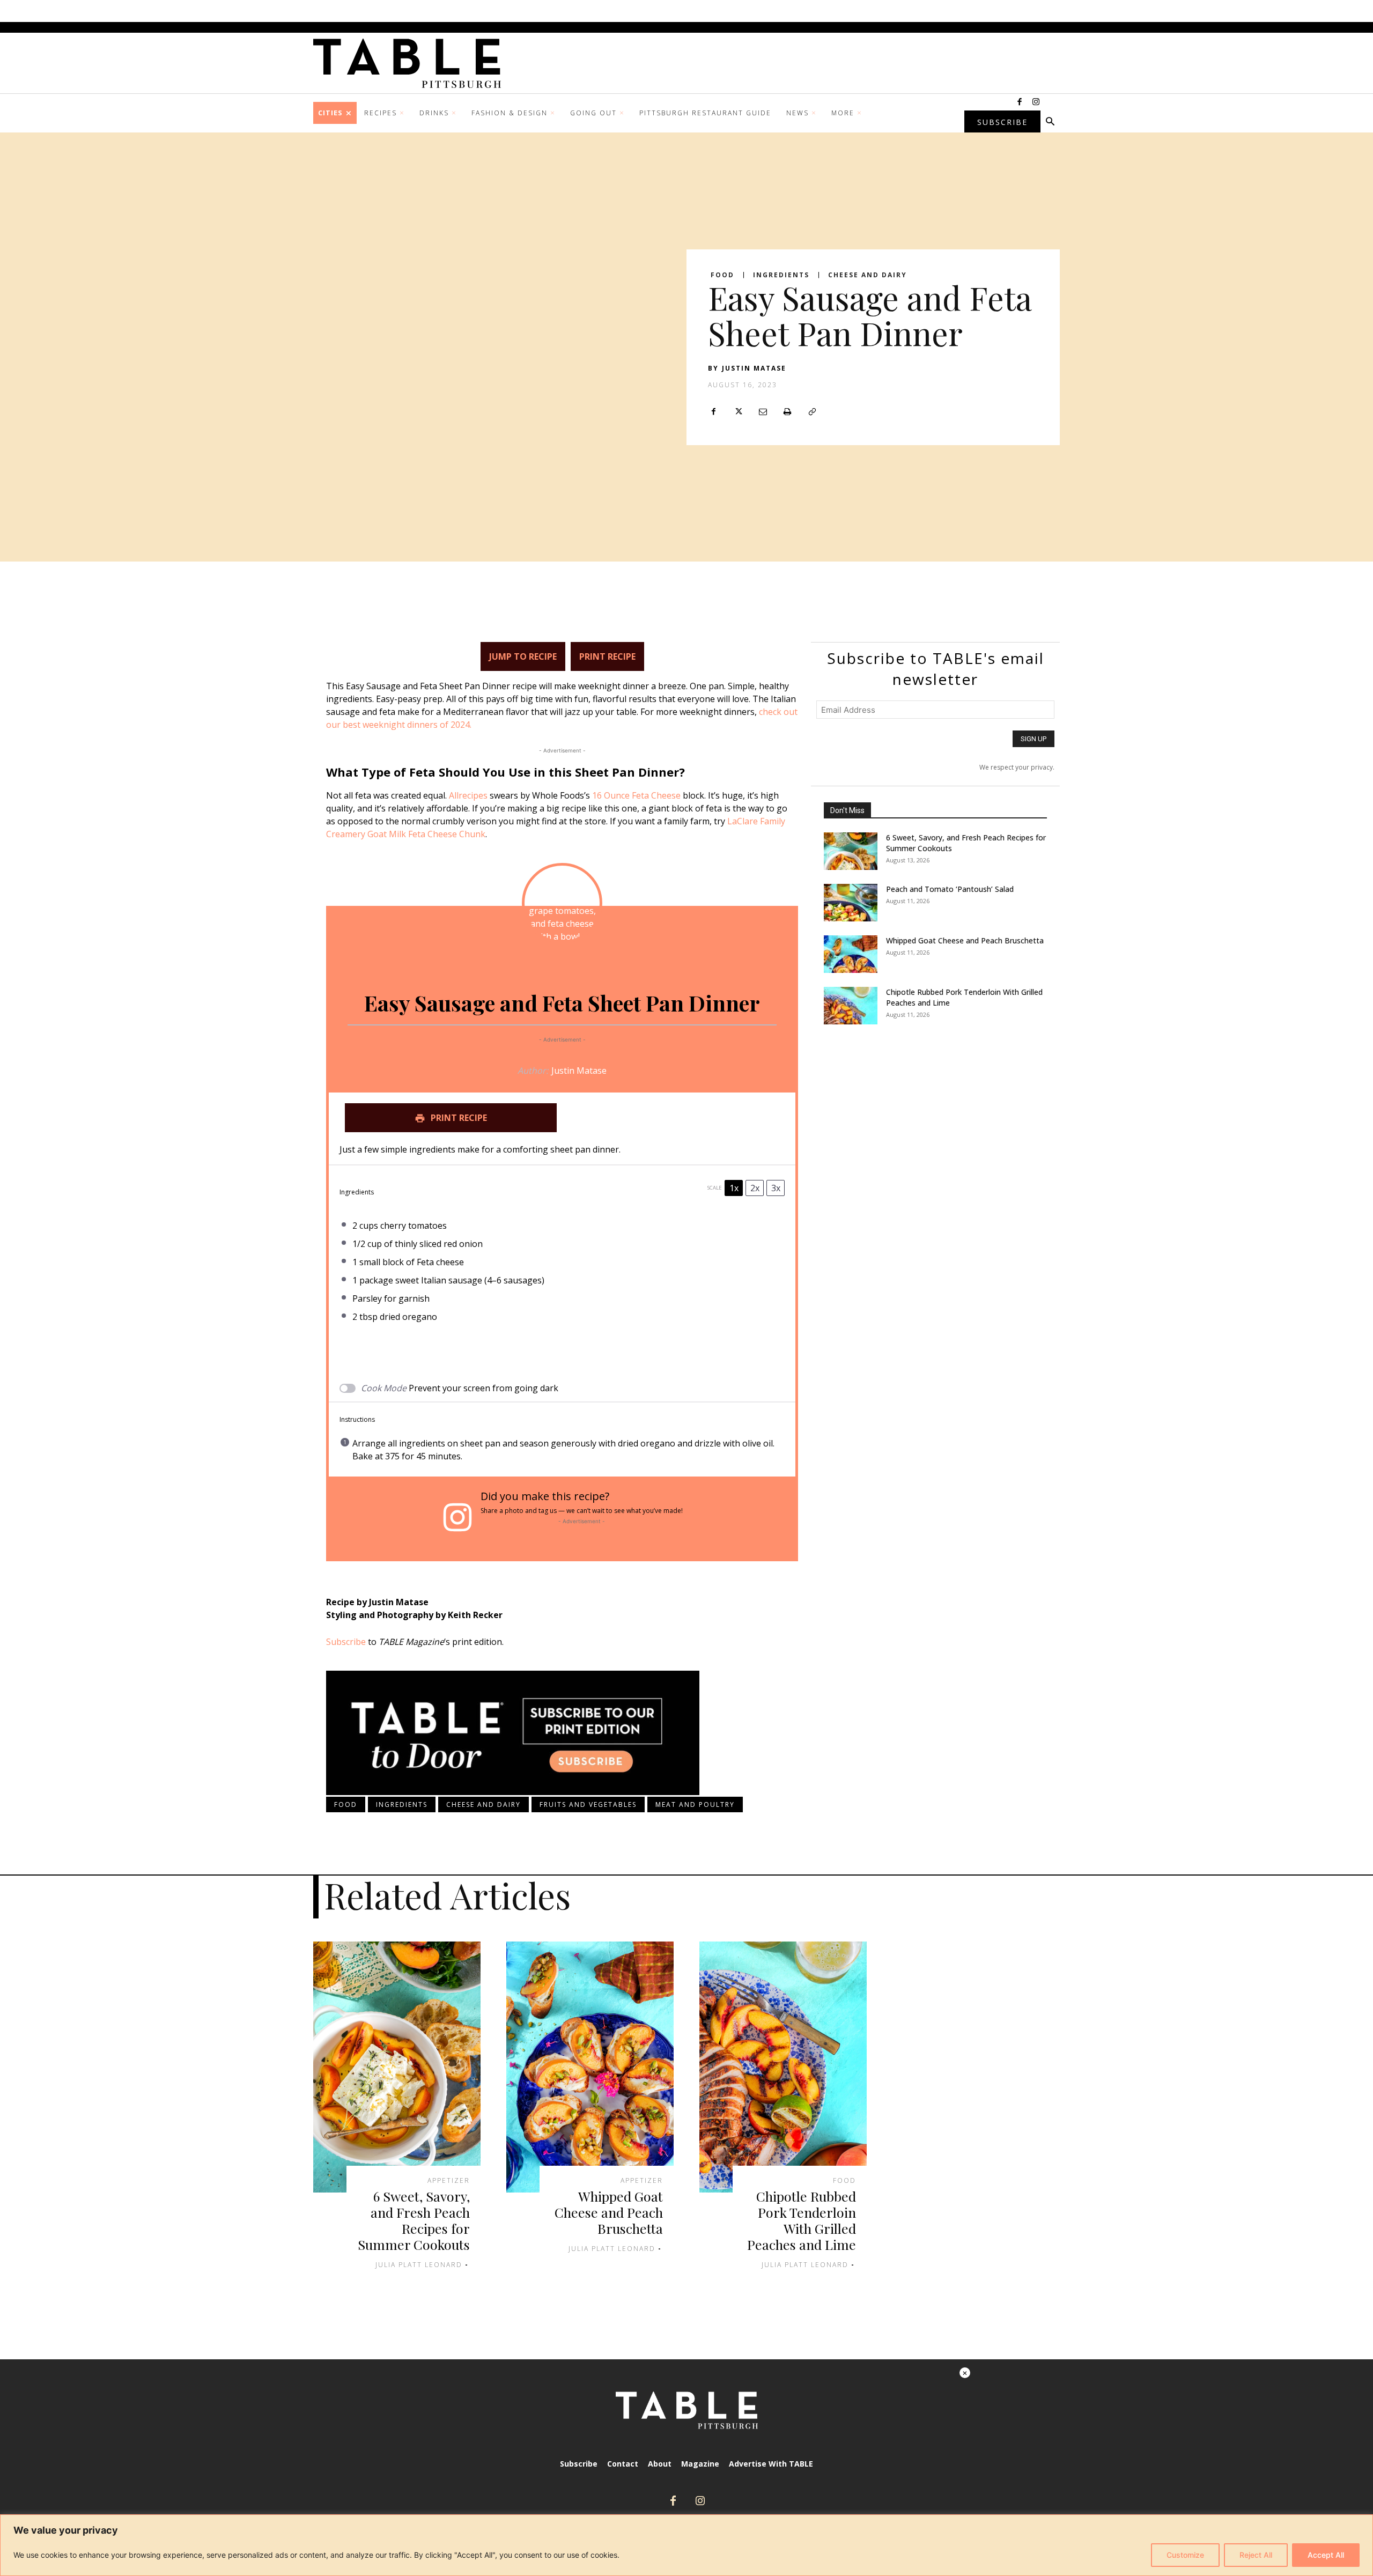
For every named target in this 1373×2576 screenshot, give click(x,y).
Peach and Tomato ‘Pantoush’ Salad (950, 889)
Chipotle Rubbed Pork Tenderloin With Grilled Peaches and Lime (802, 2220)
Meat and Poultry (695, 1804)
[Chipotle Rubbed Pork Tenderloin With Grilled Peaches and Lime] (851, 1006)
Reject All (1256, 2555)
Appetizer (449, 2181)
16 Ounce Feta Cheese (636, 795)
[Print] (787, 412)
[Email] (763, 412)
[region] (686, 2545)
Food (722, 275)
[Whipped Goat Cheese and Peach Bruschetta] (851, 954)
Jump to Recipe (523, 656)
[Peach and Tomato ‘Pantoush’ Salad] (851, 903)
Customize (1185, 2555)
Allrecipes (468, 795)
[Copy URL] (812, 412)
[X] (738, 412)
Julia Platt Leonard (419, 2265)
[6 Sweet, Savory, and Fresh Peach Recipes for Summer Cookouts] (851, 851)
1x (734, 1188)
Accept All (1326, 2555)
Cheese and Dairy (868, 275)
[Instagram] (1036, 102)
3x (776, 1188)
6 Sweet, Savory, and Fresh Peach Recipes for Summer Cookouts (414, 2220)
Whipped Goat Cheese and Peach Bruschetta (965, 940)
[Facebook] (1020, 102)
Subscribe (346, 1642)
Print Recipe (607, 656)
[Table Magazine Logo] (412, 63)
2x (755, 1188)
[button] (1050, 122)
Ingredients (781, 275)
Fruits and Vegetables (588, 1804)
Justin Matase (754, 368)
